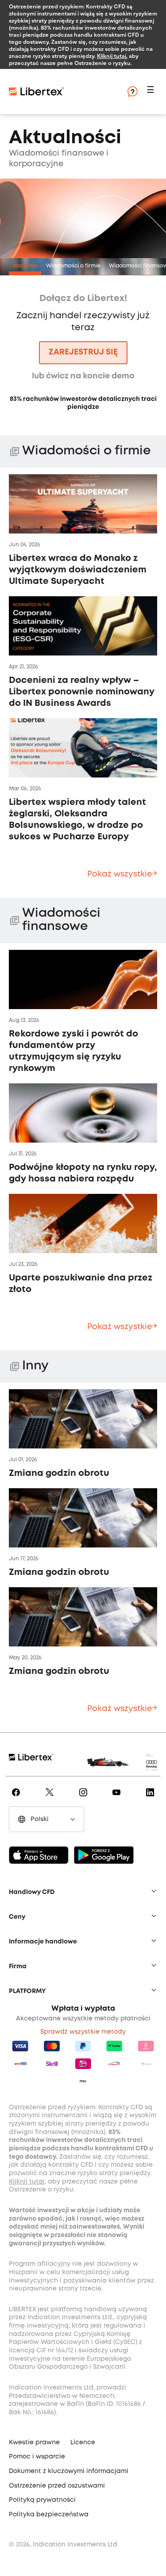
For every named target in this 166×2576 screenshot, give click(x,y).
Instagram (85, 1799)
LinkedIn (152, 1799)
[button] (152, 92)
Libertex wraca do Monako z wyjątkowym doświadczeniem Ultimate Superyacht (78, 570)
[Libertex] (62, 91)
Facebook (17, 1799)
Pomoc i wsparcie (37, 2457)
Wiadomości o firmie (73, 266)
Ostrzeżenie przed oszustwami (57, 2486)
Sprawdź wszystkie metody (83, 2032)
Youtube (118, 1799)
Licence (83, 2443)
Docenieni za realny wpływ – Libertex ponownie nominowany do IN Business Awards (82, 692)
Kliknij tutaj (112, 56)
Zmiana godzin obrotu (59, 1473)
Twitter (51, 1799)
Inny (35, 1366)
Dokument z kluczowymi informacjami (69, 2471)
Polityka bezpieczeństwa (49, 2515)
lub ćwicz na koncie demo (83, 376)
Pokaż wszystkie (120, 874)
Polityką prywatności (42, 2500)
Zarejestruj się (83, 352)
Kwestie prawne (34, 2443)
